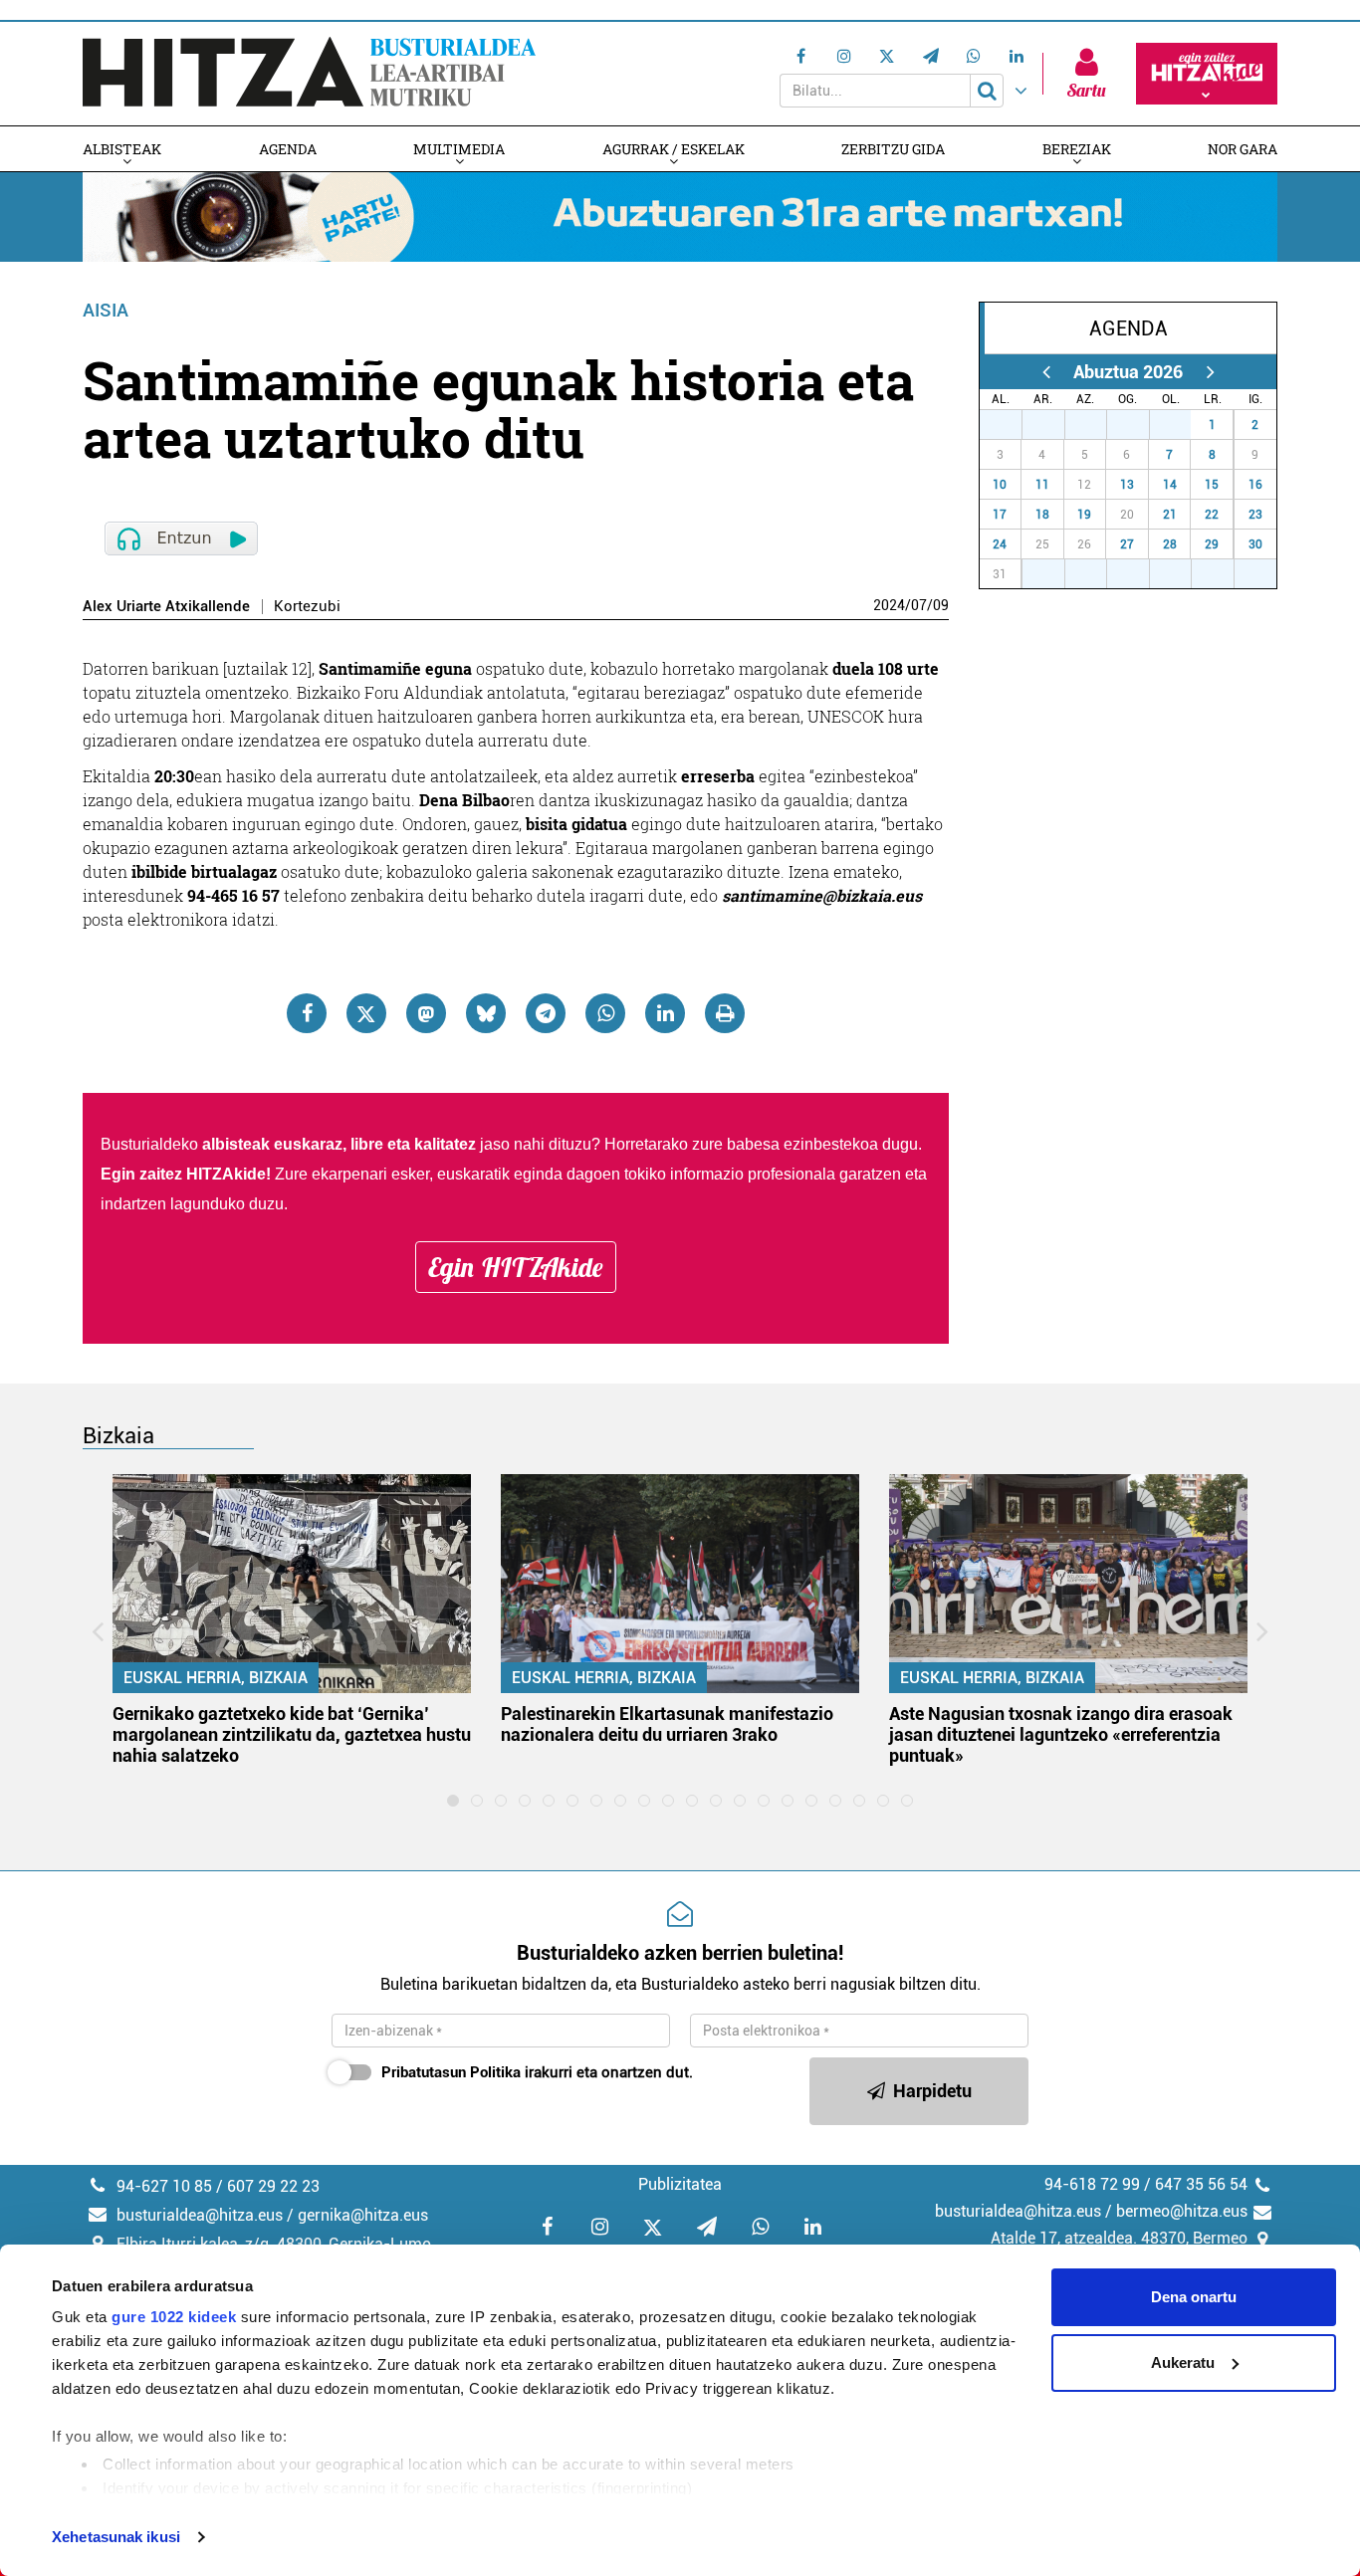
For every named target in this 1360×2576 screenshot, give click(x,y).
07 (919, 605)
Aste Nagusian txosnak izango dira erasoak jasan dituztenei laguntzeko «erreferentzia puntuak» (1061, 1734)
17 (1000, 515)
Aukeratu (1183, 2362)
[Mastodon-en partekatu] (426, 1013)
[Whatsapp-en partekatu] (605, 1013)
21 (1170, 515)
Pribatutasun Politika (451, 2072)
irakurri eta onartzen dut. (537, 2072)
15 (1212, 485)
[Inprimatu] (725, 1013)
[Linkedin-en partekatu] (665, 1013)
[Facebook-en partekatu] (307, 1013)
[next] (1210, 372)
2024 (889, 605)
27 (1012, 425)
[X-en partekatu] (366, 1013)
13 (1127, 485)
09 (941, 605)
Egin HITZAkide (516, 1267)
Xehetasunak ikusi (116, 2537)
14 (1170, 485)
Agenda (288, 149)
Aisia (106, 310)
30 (1139, 425)
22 (1212, 515)
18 (1042, 515)
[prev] (1046, 372)
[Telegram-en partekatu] (546, 1013)
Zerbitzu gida (893, 149)
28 (1054, 425)
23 (1255, 515)
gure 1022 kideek (174, 2317)
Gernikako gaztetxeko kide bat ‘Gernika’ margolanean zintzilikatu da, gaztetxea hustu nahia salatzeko (292, 1734)
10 (1000, 485)
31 (1181, 425)
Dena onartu (1194, 2297)
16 (1255, 485)
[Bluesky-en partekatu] (486, 1013)
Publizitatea (680, 2184)
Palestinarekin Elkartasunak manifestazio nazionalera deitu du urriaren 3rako (667, 1724)
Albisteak (122, 149)
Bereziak (1077, 149)
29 (1096, 425)
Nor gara (1243, 149)
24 (1000, 544)
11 (1042, 485)
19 (1084, 515)
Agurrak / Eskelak (674, 149)
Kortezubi (307, 607)
